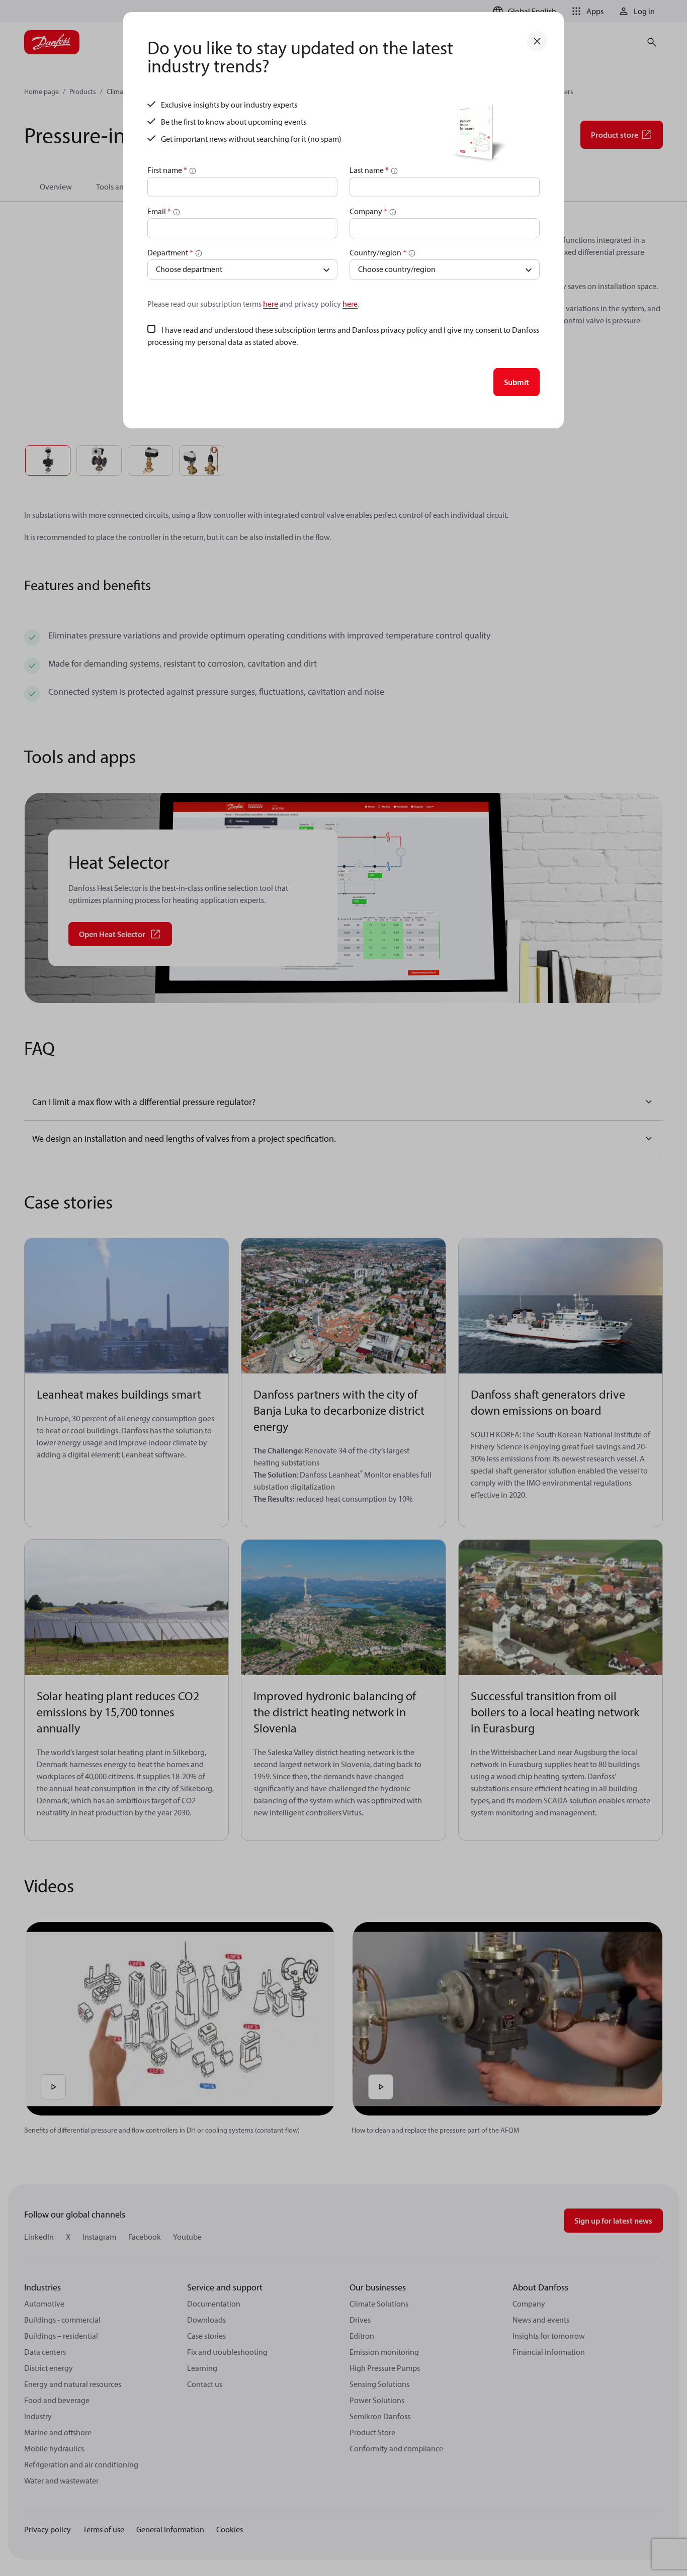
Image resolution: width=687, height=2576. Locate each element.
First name (167, 170)
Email (159, 211)
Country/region (378, 252)
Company (368, 211)
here (271, 304)
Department (170, 252)
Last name (369, 170)
